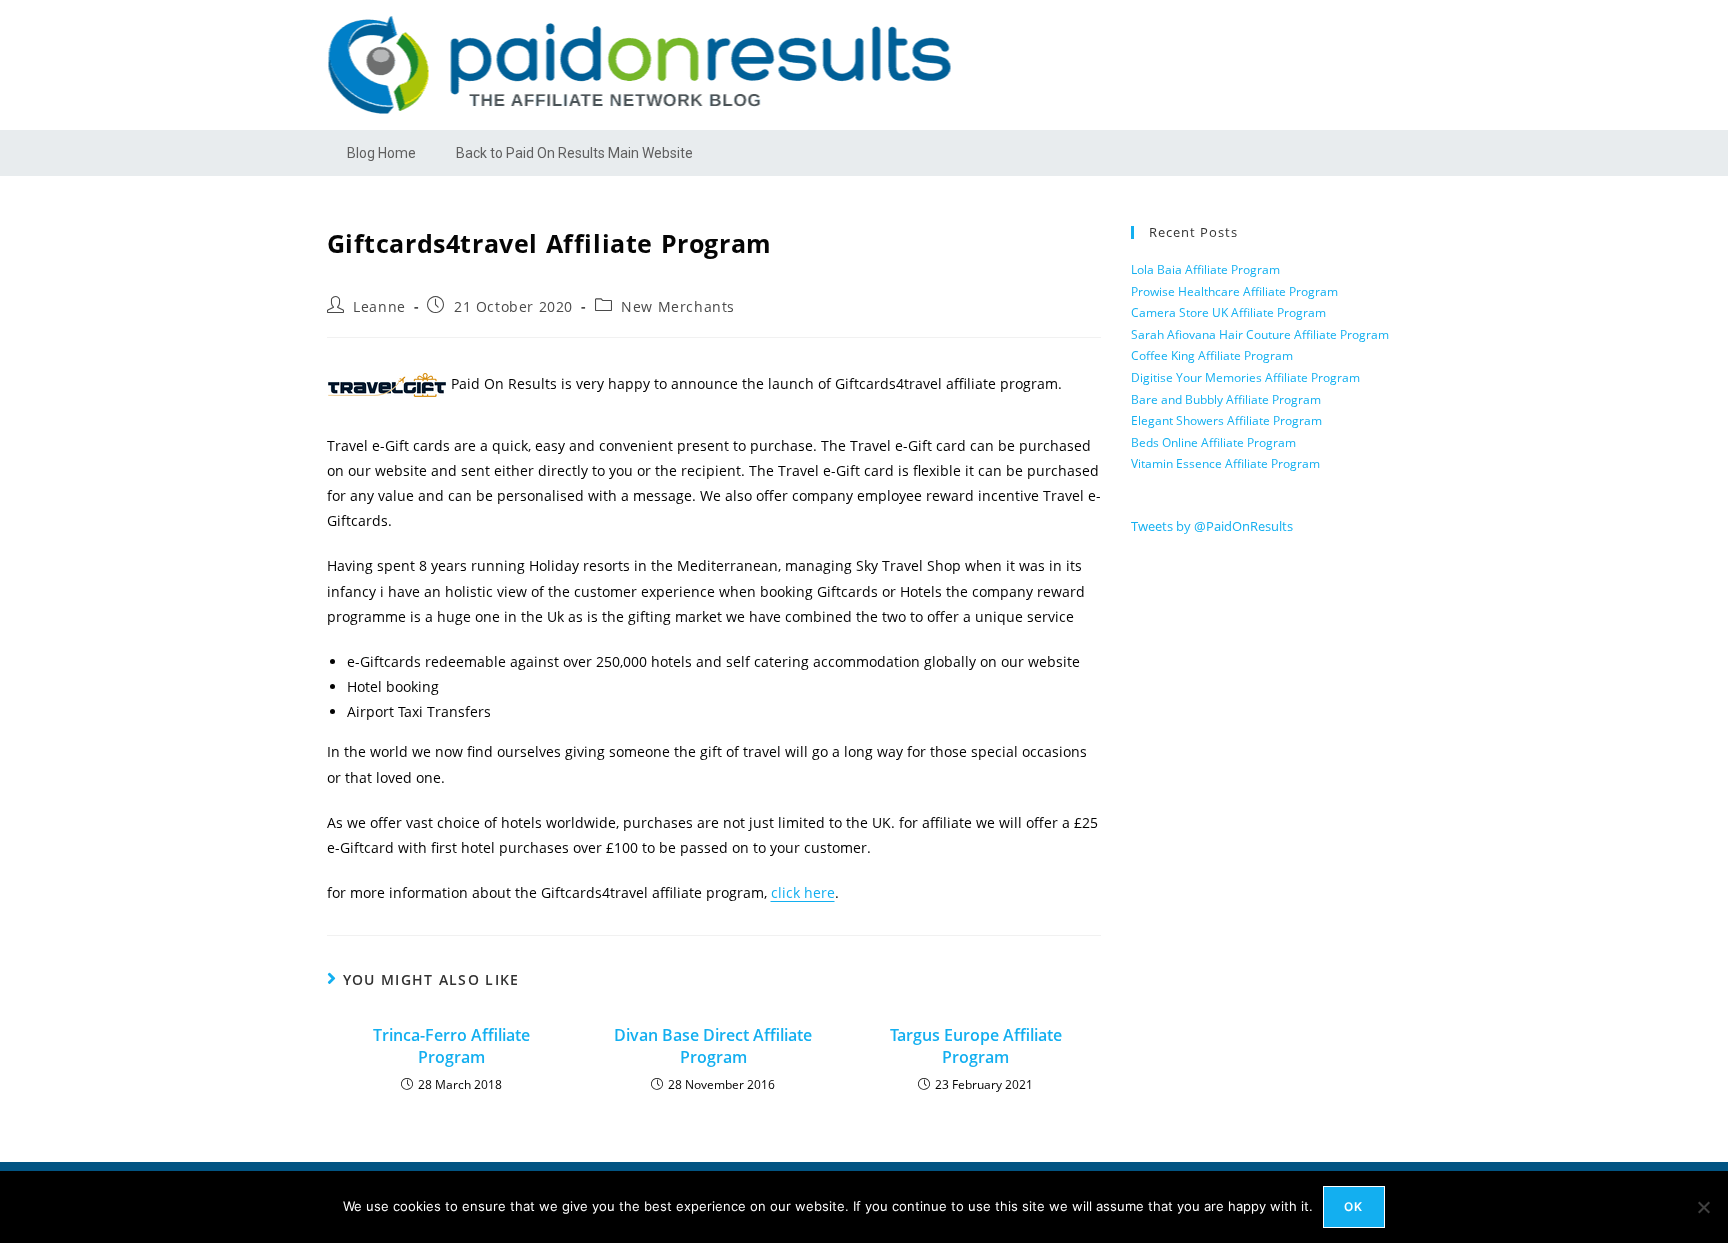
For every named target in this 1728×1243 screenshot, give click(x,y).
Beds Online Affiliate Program (1213, 442)
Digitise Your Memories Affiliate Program (1245, 377)
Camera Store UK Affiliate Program (1228, 312)
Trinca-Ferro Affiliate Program (451, 1046)
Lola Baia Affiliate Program (1205, 269)
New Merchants (678, 306)
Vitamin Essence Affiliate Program (1225, 463)
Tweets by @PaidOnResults (1212, 526)
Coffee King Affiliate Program (1212, 355)
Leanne (379, 306)
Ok (1353, 1206)
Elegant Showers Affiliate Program (1226, 420)
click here (803, 892)
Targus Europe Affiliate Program (976, 1046)
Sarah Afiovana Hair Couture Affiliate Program (1260, 334)
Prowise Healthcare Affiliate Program (1234, 291)
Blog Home (381, 153)
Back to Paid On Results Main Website (574, 153)
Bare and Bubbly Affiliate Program (1226, 399)
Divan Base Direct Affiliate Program (713, 1046)
